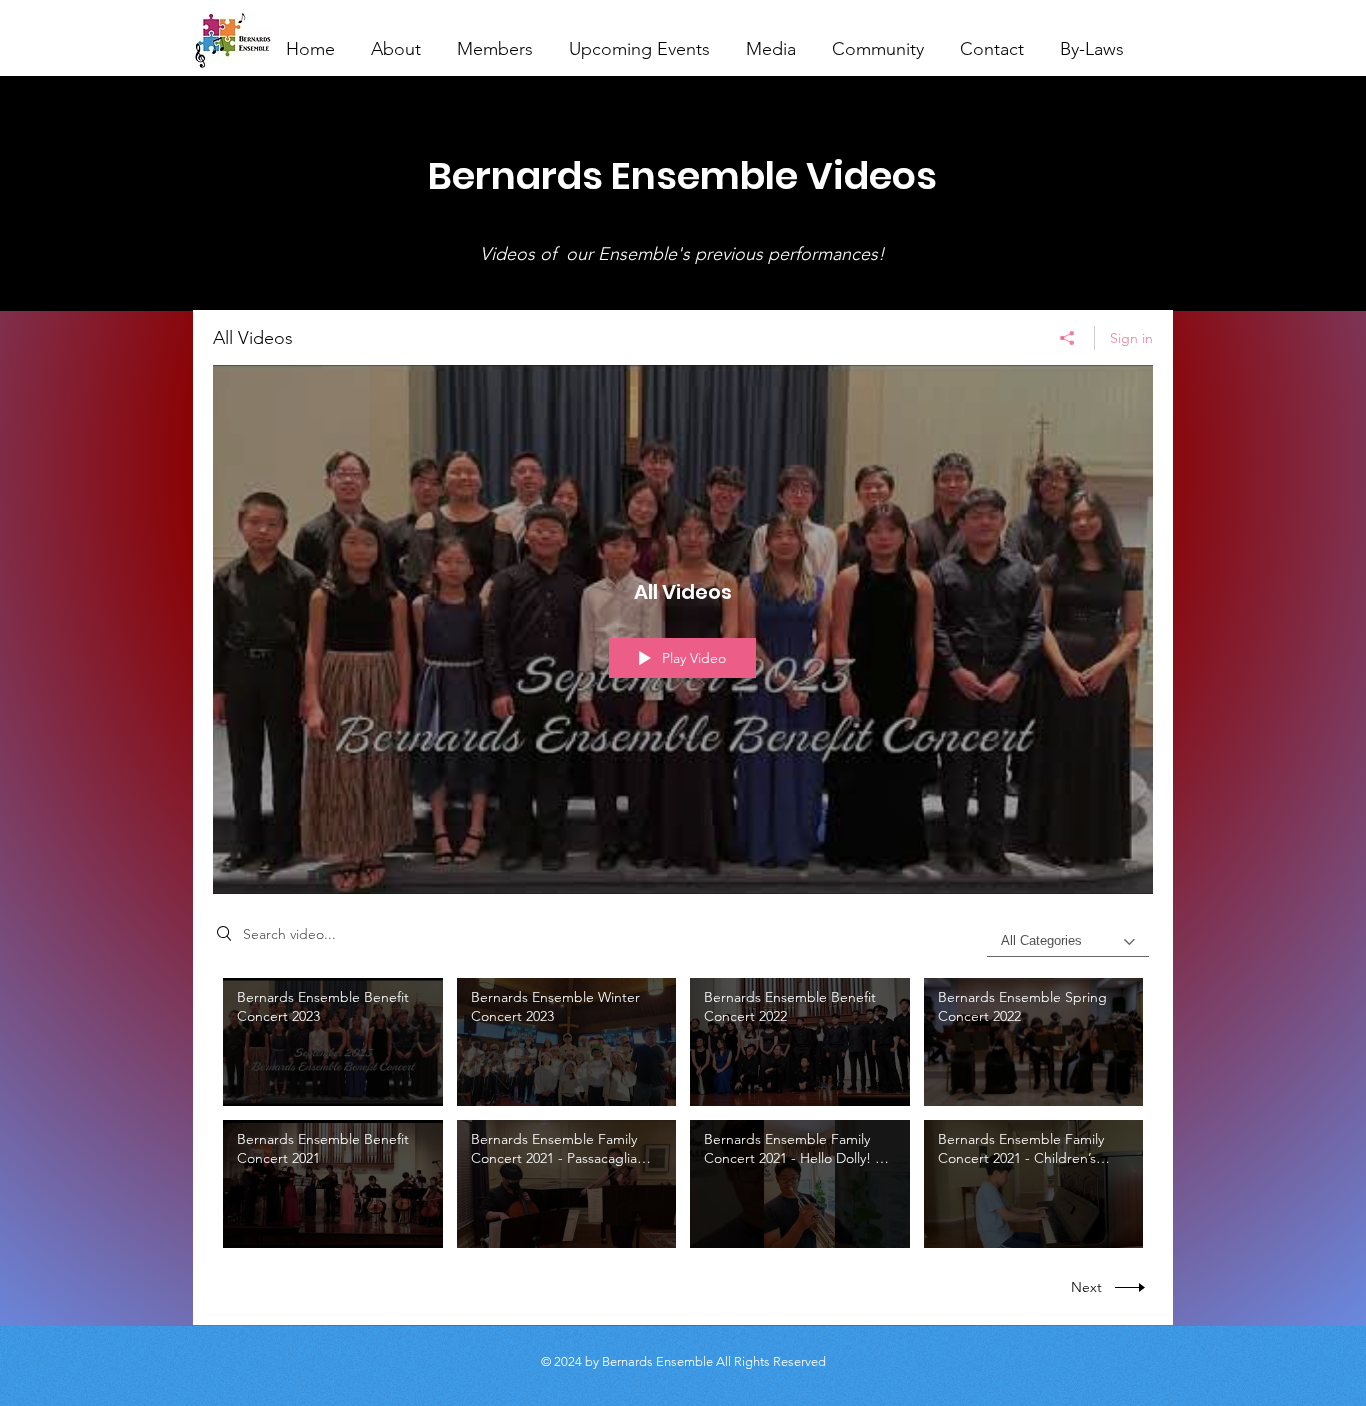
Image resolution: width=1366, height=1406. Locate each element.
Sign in (1131, 338)
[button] (495, 40)
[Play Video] (332, 1042)
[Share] (1067, 338)
